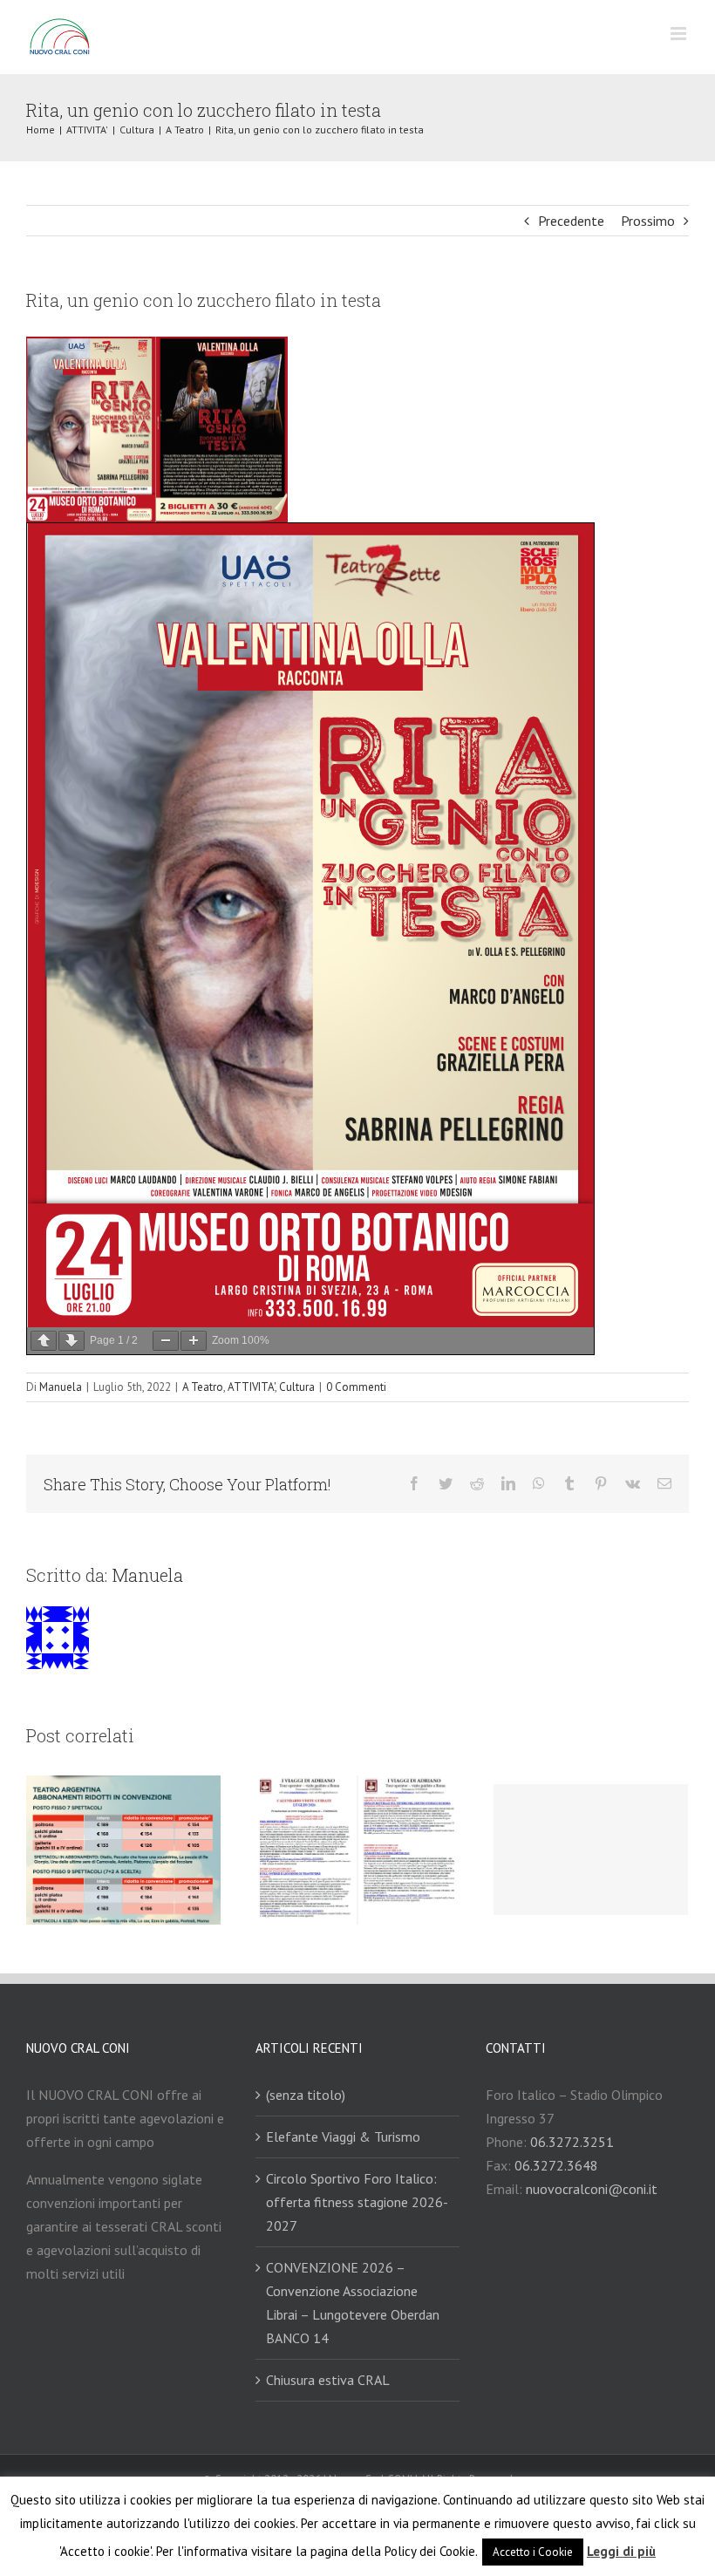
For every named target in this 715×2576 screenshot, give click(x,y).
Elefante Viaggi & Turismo (343, 2136)
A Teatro (203, 1387)
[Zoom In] (194, 1341)
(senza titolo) (306, 2095)
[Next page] (71, 1341)
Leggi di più (621, 2551)
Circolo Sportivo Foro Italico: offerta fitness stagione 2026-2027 (357, 2202)
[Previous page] (44, 1341)
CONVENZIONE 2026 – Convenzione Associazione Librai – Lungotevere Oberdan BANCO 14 (353, 2303)
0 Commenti (356, 1387)
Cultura (297, 1387)
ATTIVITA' (251, 1387)
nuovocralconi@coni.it (592, 2189)
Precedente (571, 221)
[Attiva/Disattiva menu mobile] (680, 34)
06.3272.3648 (556, 2165)
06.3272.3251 (572, 2142)
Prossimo (648, 221)
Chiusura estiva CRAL (328, 2380)
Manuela (61, 1387)
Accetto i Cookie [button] (533, 2552)
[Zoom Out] (166, 1341)
